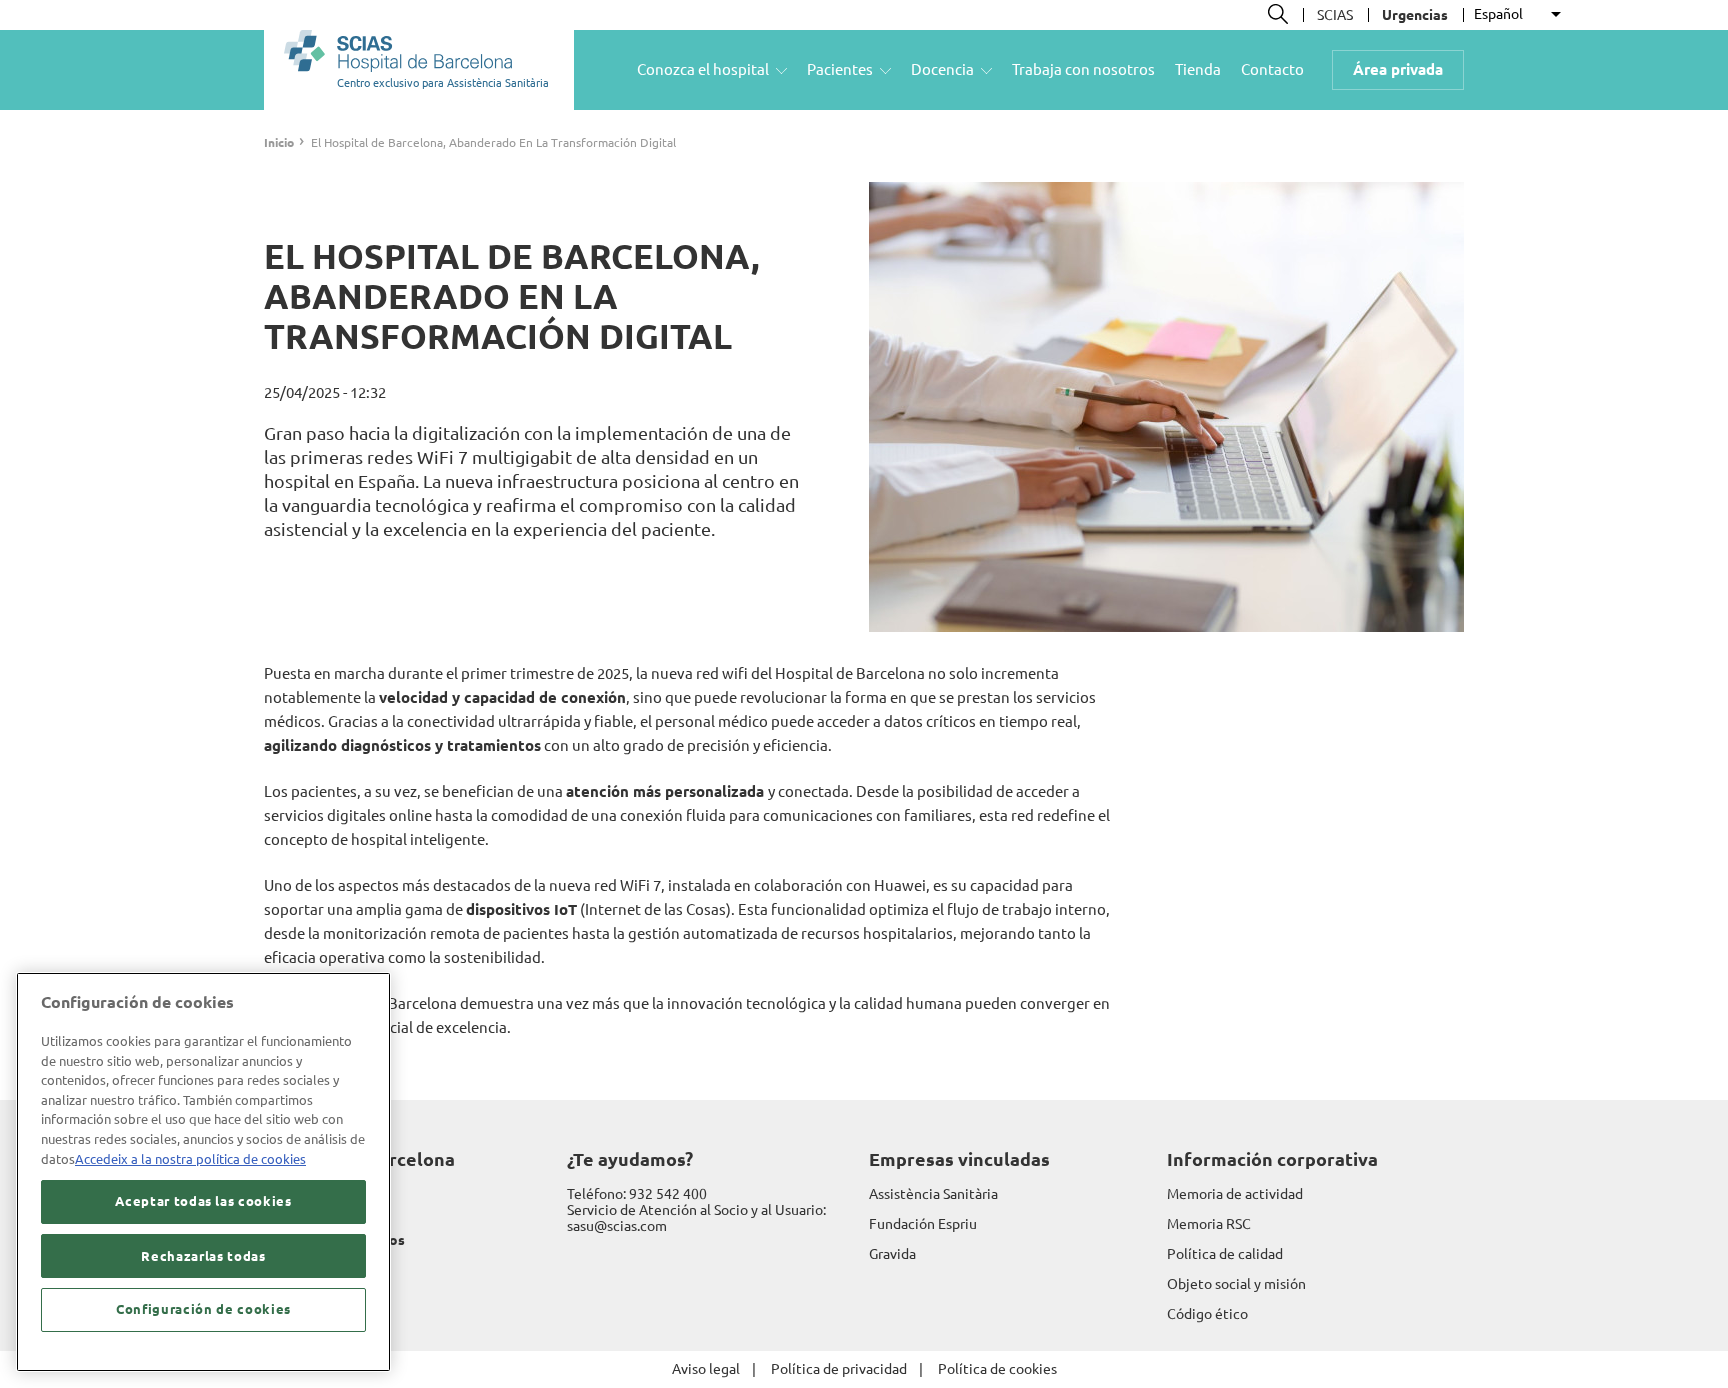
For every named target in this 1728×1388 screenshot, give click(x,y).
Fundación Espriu (923, 1224)
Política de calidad (1225, 1254)
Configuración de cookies (203, 1310)
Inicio (279, 142)
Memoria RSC (1209, 1224)
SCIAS (1335, 15)
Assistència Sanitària (933, 1194)
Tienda (1198, 69)
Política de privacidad (839, 1369)
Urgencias (1415, 15)
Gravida (892, 1254)
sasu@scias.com (617, 1226)
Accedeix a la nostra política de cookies (190, 1159)
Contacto (1272, 69)
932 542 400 (668, 1194)
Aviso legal (706, 1369)
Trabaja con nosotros (1083, 69)
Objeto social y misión (1236, 1284)
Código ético (1207, 1314)
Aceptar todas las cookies (203, 1202)
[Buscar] (1278, 14)
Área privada (1398, 69)
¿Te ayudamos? (630, 1159)
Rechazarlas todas (203, 1256)
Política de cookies (997, 1369)
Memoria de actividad (1235, 1194)
